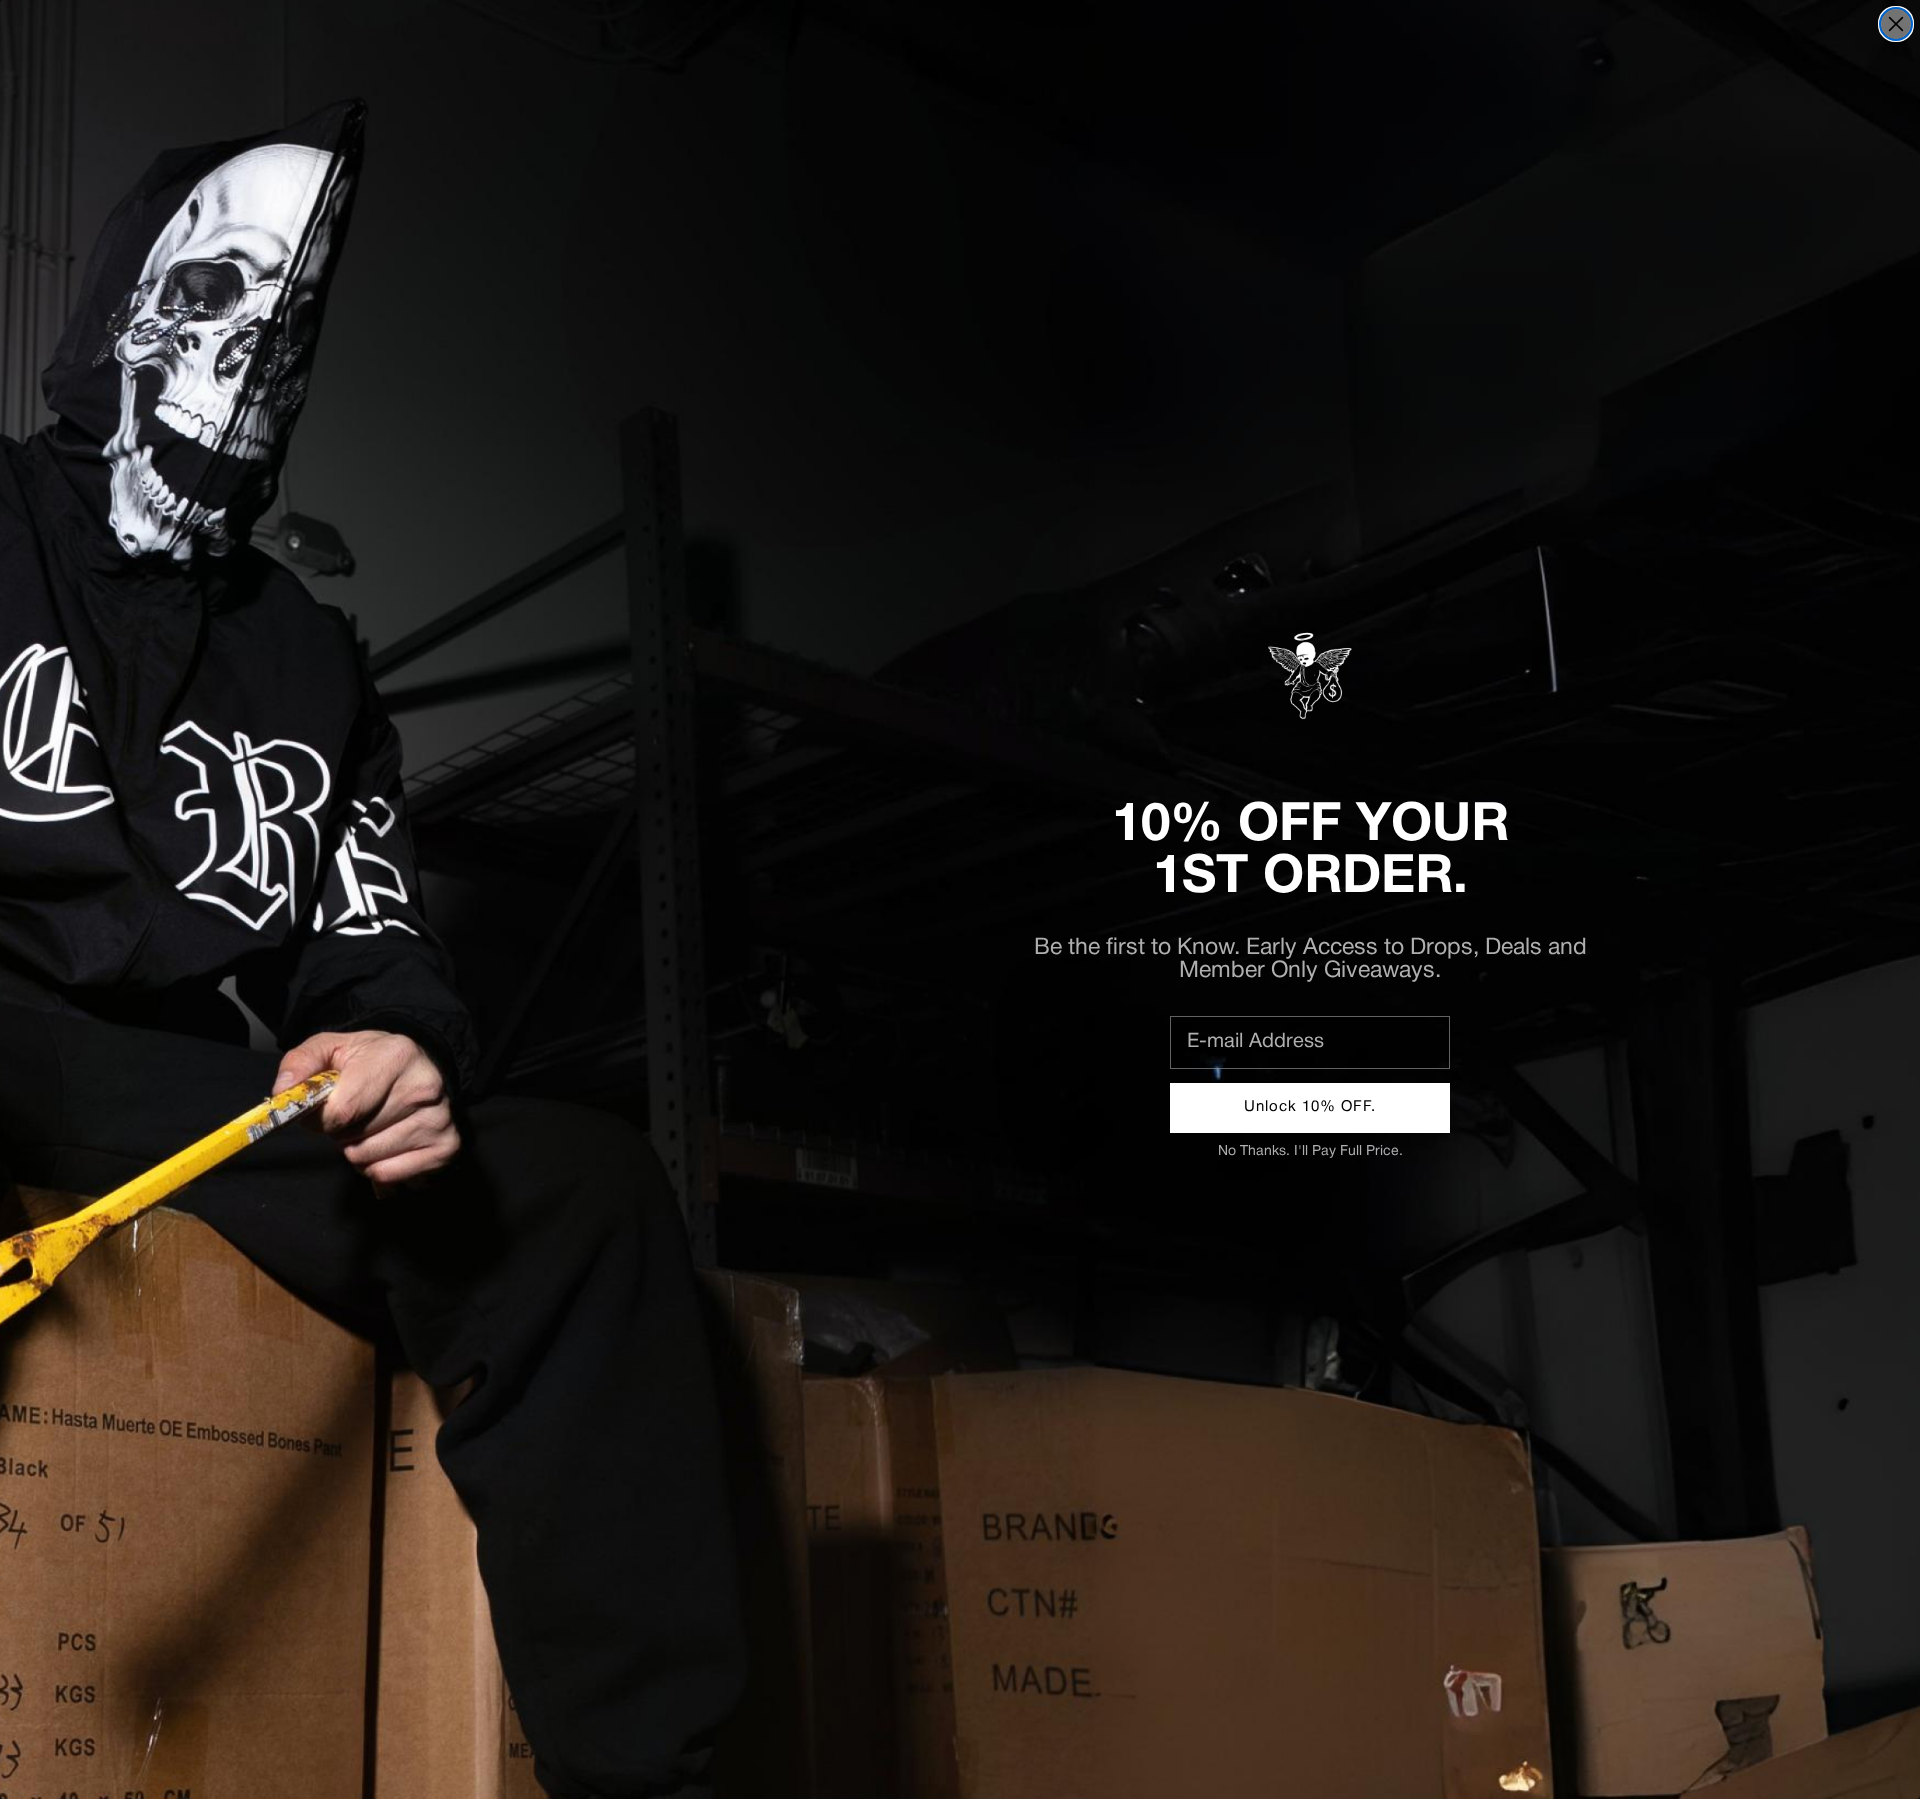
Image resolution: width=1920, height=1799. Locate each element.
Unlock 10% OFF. (1310, 1107)
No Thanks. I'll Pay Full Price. (1310, 1151)
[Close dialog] (1896, 24)
